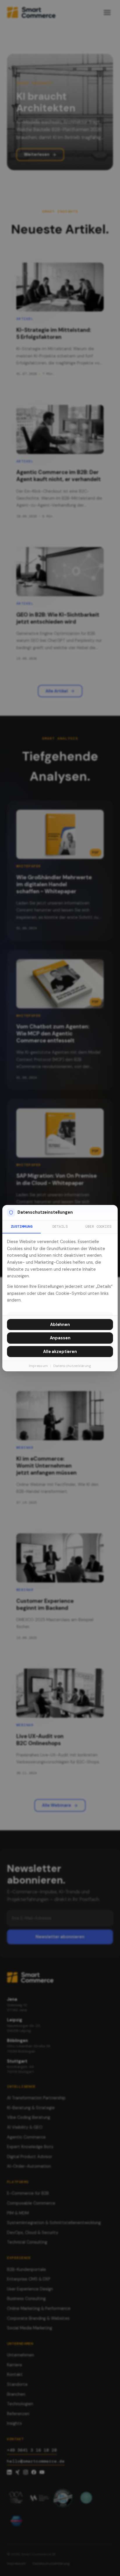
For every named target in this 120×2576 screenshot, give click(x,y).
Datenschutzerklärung (72, 1366)
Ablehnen (60, 1325)
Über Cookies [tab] (98, 1226)
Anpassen (60, 1338)
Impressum (38, 1366)
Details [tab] (60, 1226)
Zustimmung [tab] (22, 1226)
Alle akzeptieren (60, 1352)
